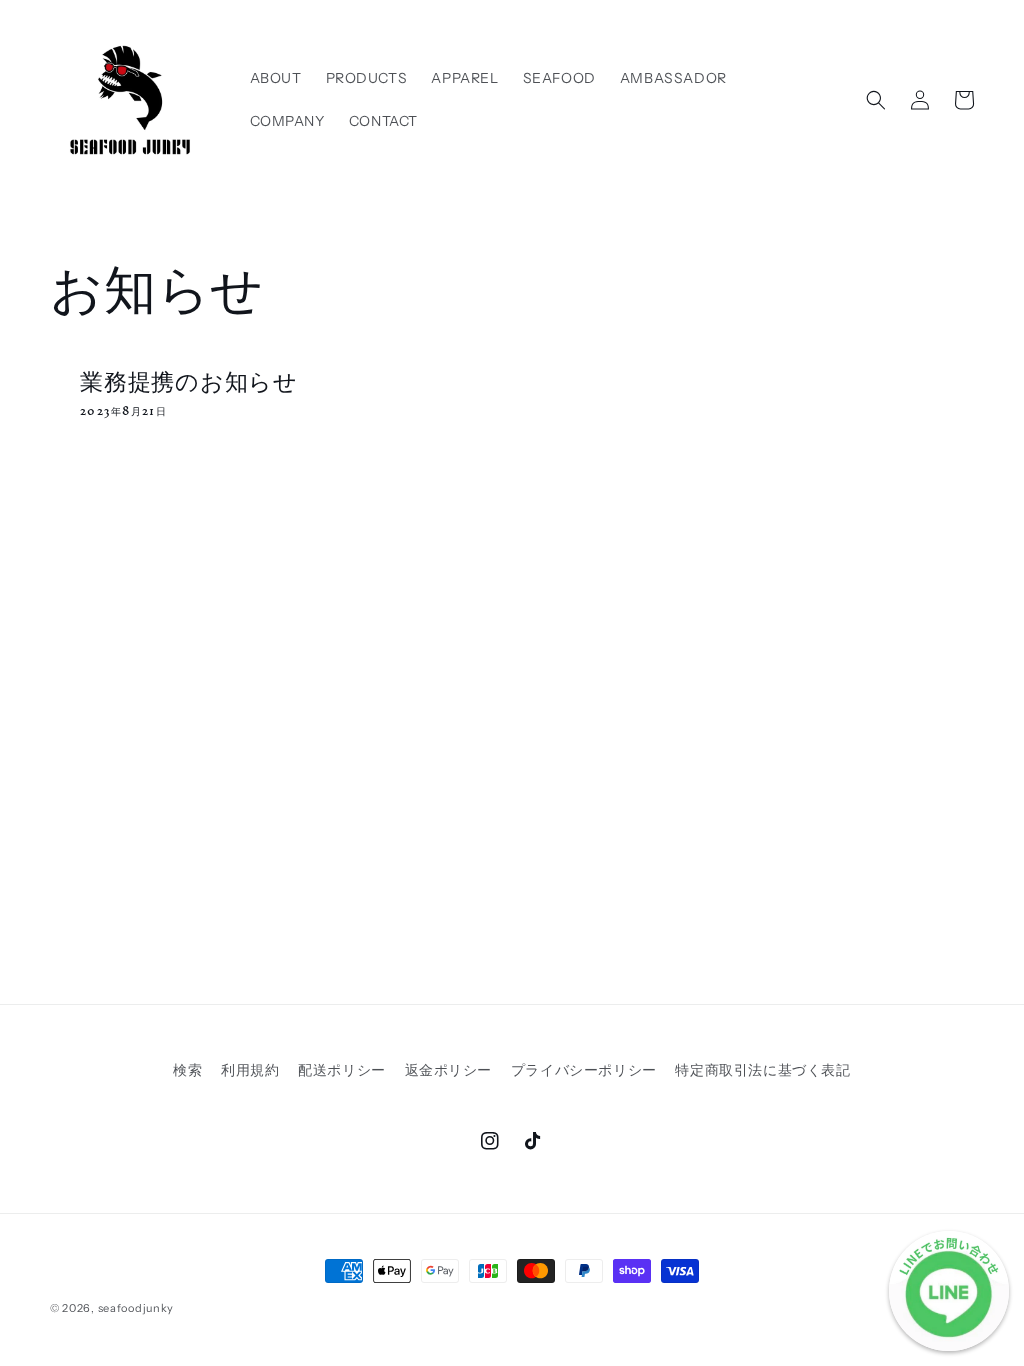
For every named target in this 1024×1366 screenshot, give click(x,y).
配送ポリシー (342, 1070)
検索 (187, 1070)
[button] (876, 100)
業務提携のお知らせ (189, 380)
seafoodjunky (136, 1308)
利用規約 (250, 1070)
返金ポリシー (449, 1070)
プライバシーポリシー (584, 1070)
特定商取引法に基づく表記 (762, 1070)
